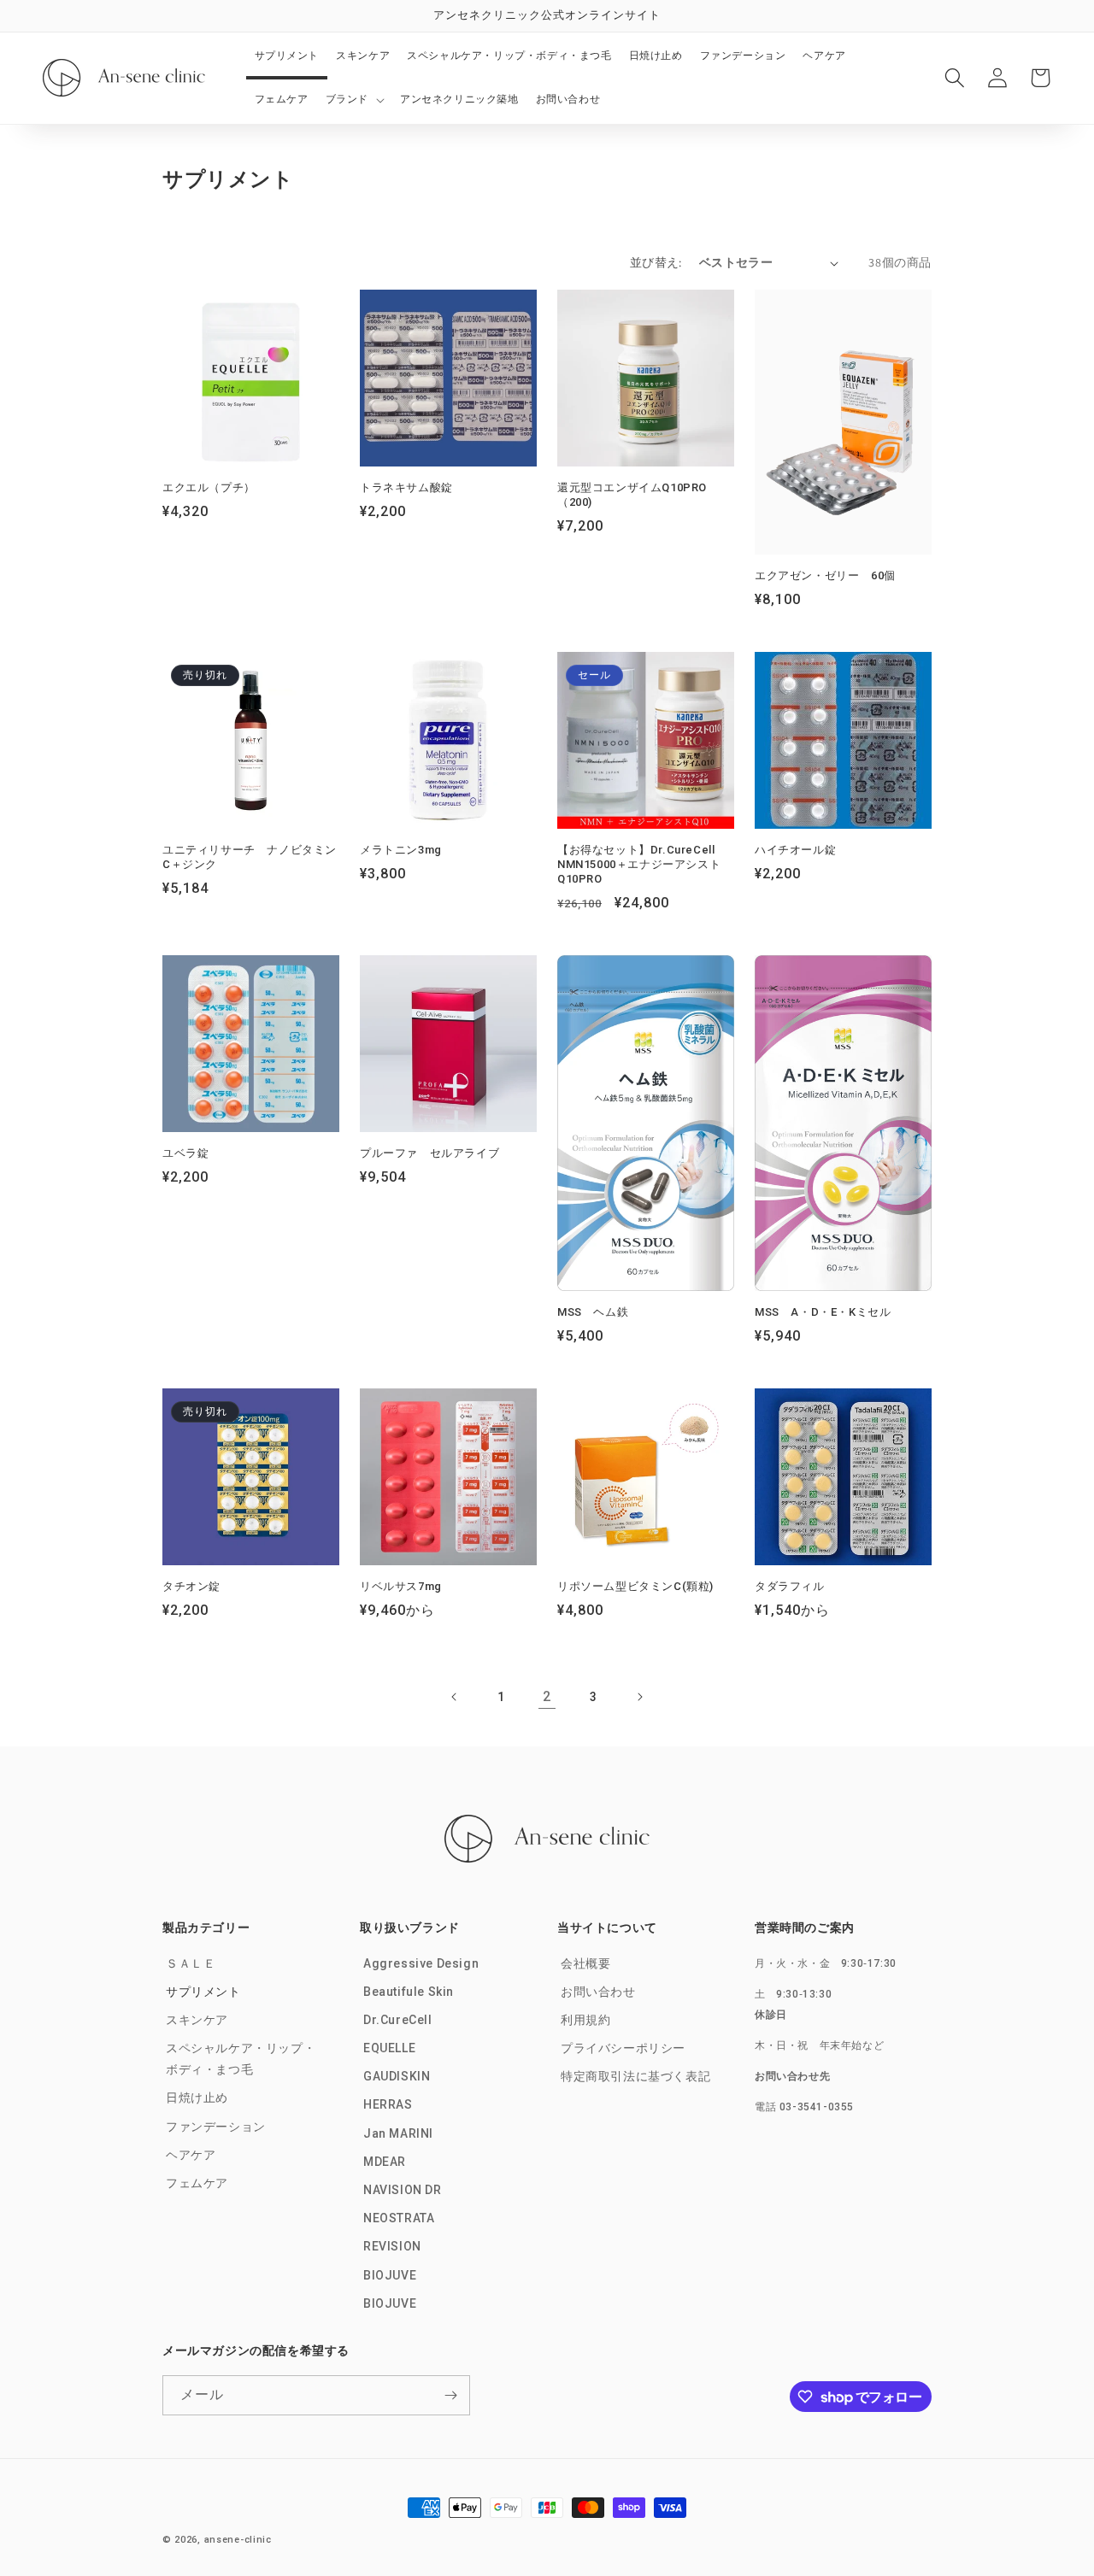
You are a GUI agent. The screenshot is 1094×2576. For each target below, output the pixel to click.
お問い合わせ (598, 1991)
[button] (354, 100)
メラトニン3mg (401, 850)
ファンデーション (216, 2126)
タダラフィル (790, 1586)
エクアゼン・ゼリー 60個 (825, 575)
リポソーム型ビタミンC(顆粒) (635, 1586)
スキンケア (197, 2019)
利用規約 (585, 2019)
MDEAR (385, 2161)
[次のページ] (639, 1697)
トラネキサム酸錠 (406, 487)
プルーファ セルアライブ (429, 1153)
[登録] (450, 2395)
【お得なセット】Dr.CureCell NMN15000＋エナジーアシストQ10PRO (639, 864)
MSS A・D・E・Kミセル (823, 1312)
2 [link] (547, 1696)
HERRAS (388, 2104)
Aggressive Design (421, 1963)
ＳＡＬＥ (191, 1963)
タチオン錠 (191, 1586)
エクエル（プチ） (209, 487)
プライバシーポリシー (623, 2047)
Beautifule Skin (409, 1991)
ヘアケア (191, 2154)
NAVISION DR (403, 2189)
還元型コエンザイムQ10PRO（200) (632, 495)
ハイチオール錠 (795, 850)
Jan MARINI (398, 2133)
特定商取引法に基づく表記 (635, 2075)
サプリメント (203, 1991)
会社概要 (585, 1963)
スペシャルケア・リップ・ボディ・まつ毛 (241, 2058)
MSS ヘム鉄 (593, 1312)
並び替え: (656, 262)
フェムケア (197, 2182)
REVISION (392, 2246)
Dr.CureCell (398, 2019)
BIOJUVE (390, 2274)
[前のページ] (455, 1697)
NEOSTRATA (399, 2217)
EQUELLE (389, 2047)
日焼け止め (197, 2098)
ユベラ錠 (185, 1153)
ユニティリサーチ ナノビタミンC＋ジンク (250, 857)
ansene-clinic (238, 2540)
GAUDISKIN (397, 2075)
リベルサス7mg (401, 1586)
